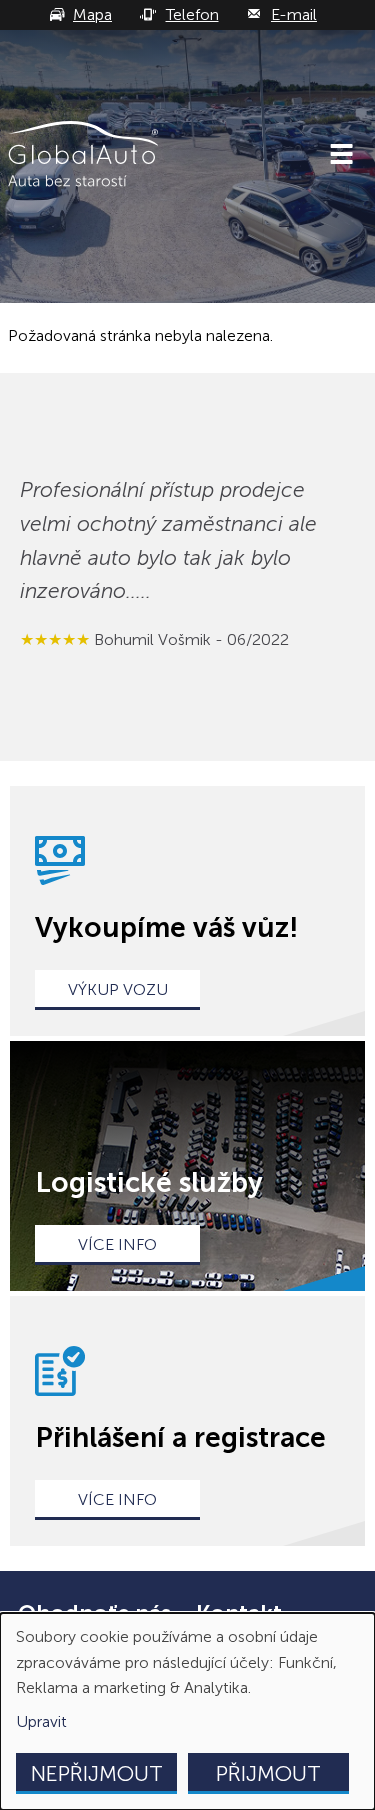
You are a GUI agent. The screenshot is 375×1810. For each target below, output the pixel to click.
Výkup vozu (118, 989)
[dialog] (187, 1711)
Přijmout (268, 1773)
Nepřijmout (97, 1773)
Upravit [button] (41, 1721)
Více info (117, 1244)
